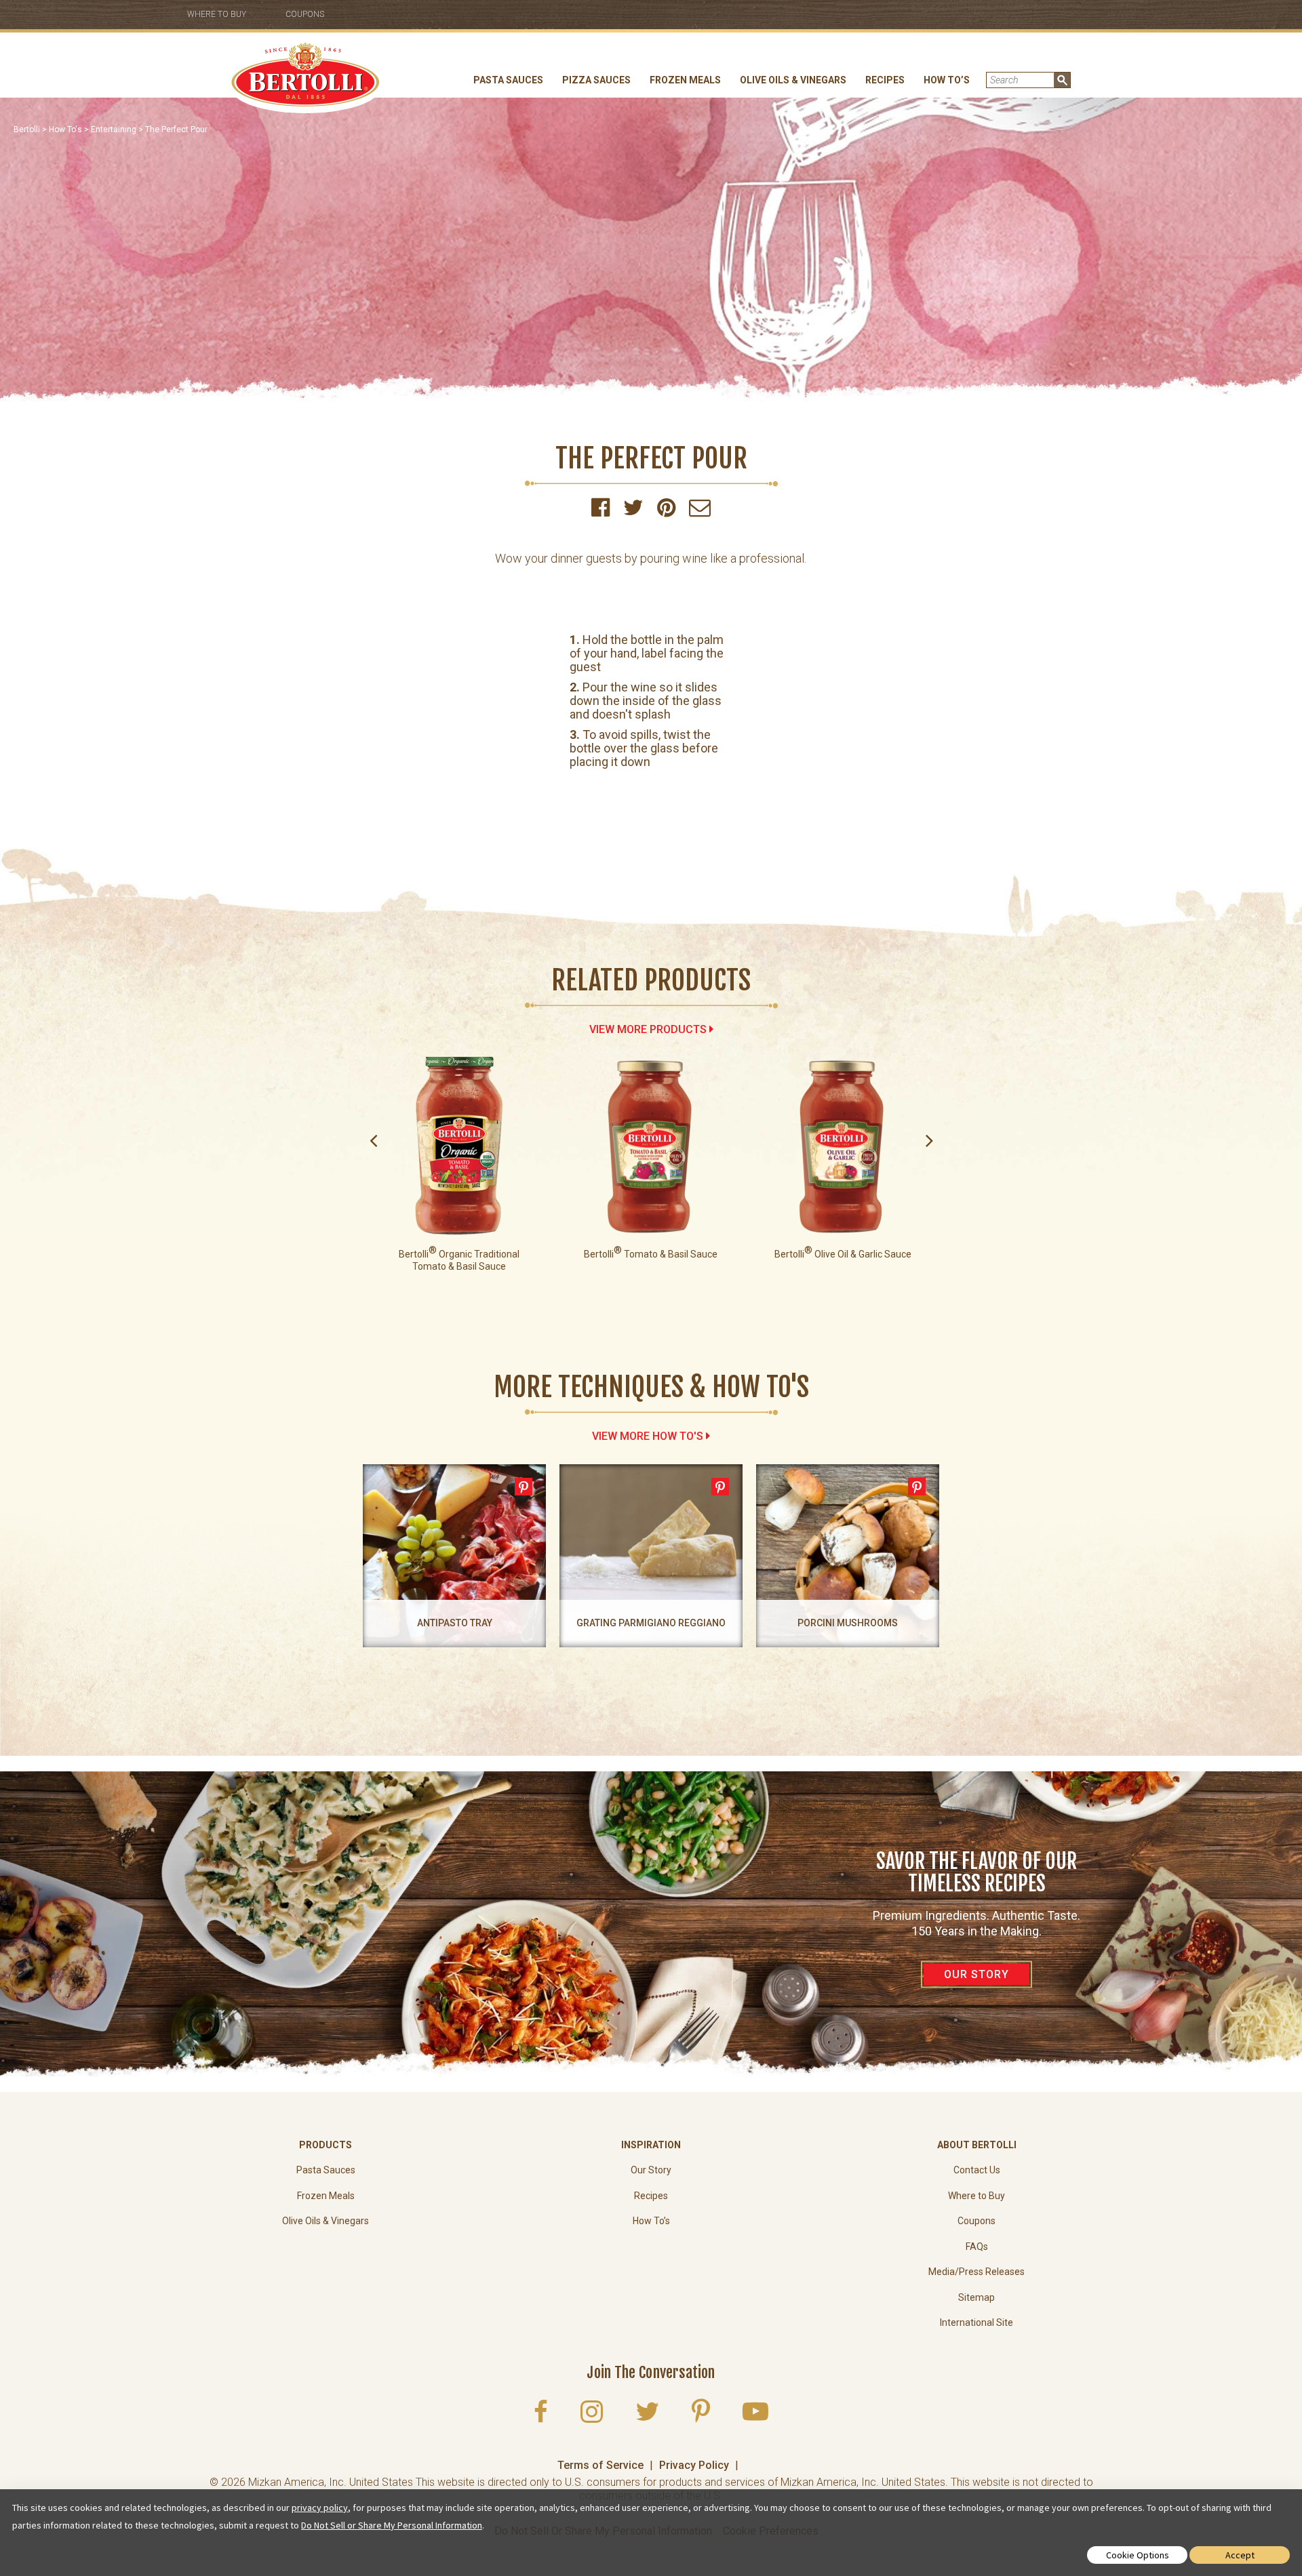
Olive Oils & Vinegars (793, 80)
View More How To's (648, 1436)
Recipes (885, 80)
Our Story (651, 2170)
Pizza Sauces (596, 80)
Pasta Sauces (508, 80)
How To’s (947, 80)
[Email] (700, 511)
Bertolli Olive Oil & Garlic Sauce (843, 1254)
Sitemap (976, 2297)
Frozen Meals (685, 80)
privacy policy (320, 2508)
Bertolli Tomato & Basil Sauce (651, 1254)
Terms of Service (600, 2465)
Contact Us (977, 2170)
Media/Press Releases (976, 2272)
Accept (1240, 2555)
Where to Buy (217, 14)
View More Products (648, 1029)
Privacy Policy (694, 2465)
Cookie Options (1138, 2555)
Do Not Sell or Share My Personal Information (392, 2525)
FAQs (977, 2247)
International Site (976, 2322)
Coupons (305, 14)
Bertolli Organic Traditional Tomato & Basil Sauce (459, 1260)
